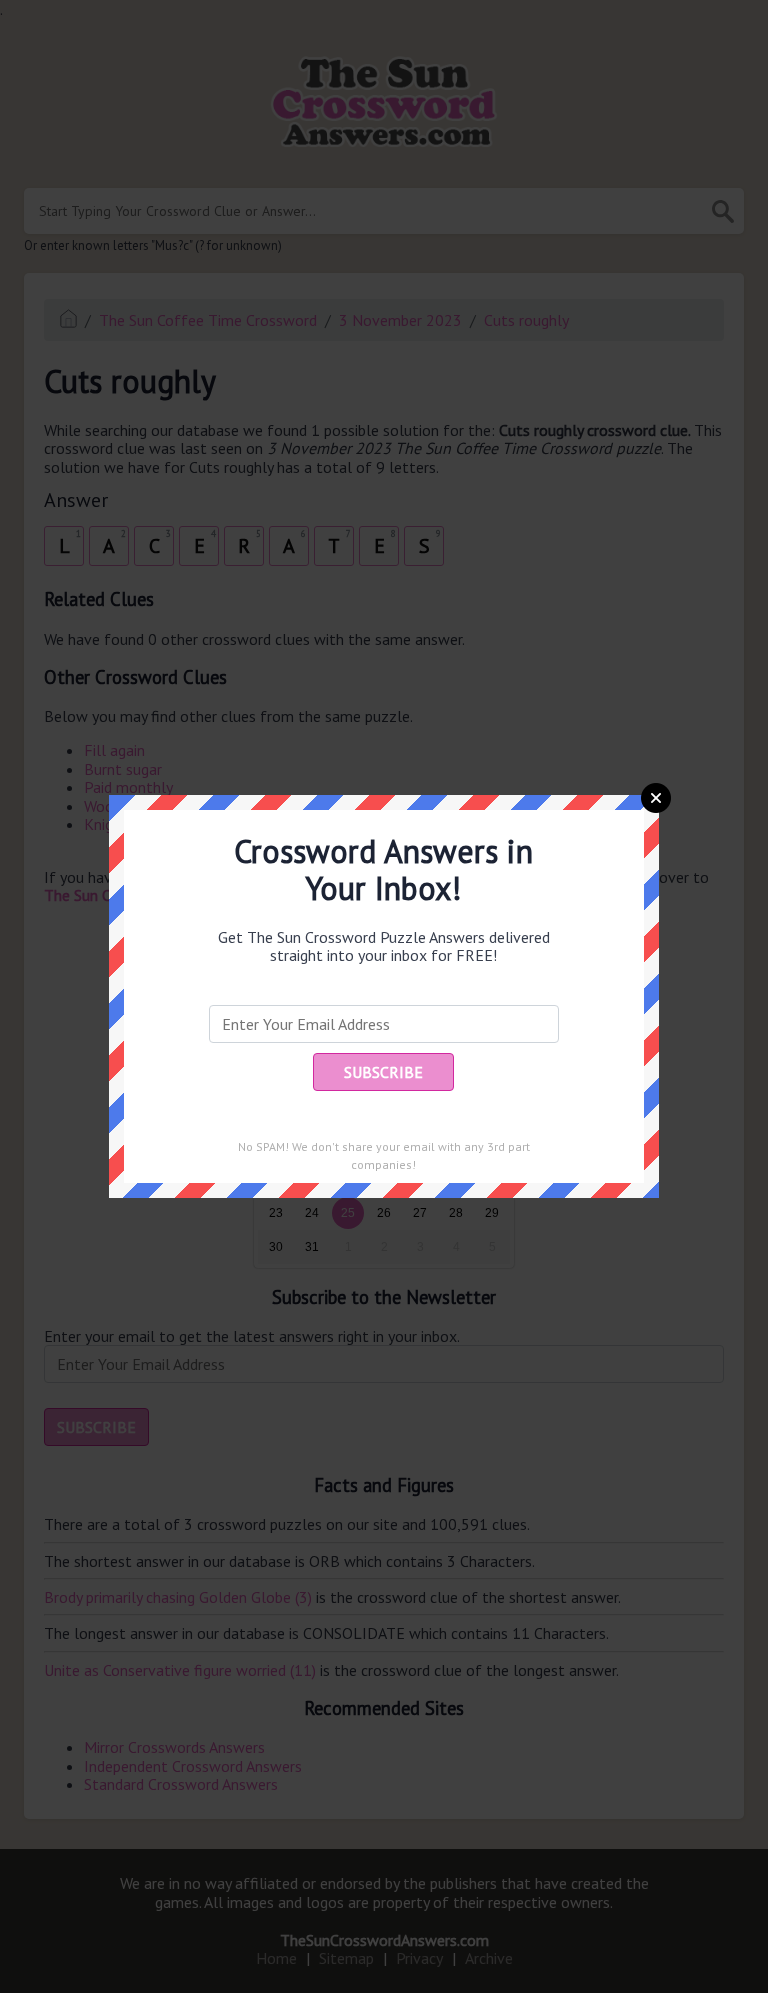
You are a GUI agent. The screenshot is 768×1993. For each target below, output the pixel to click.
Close (656, 798)
